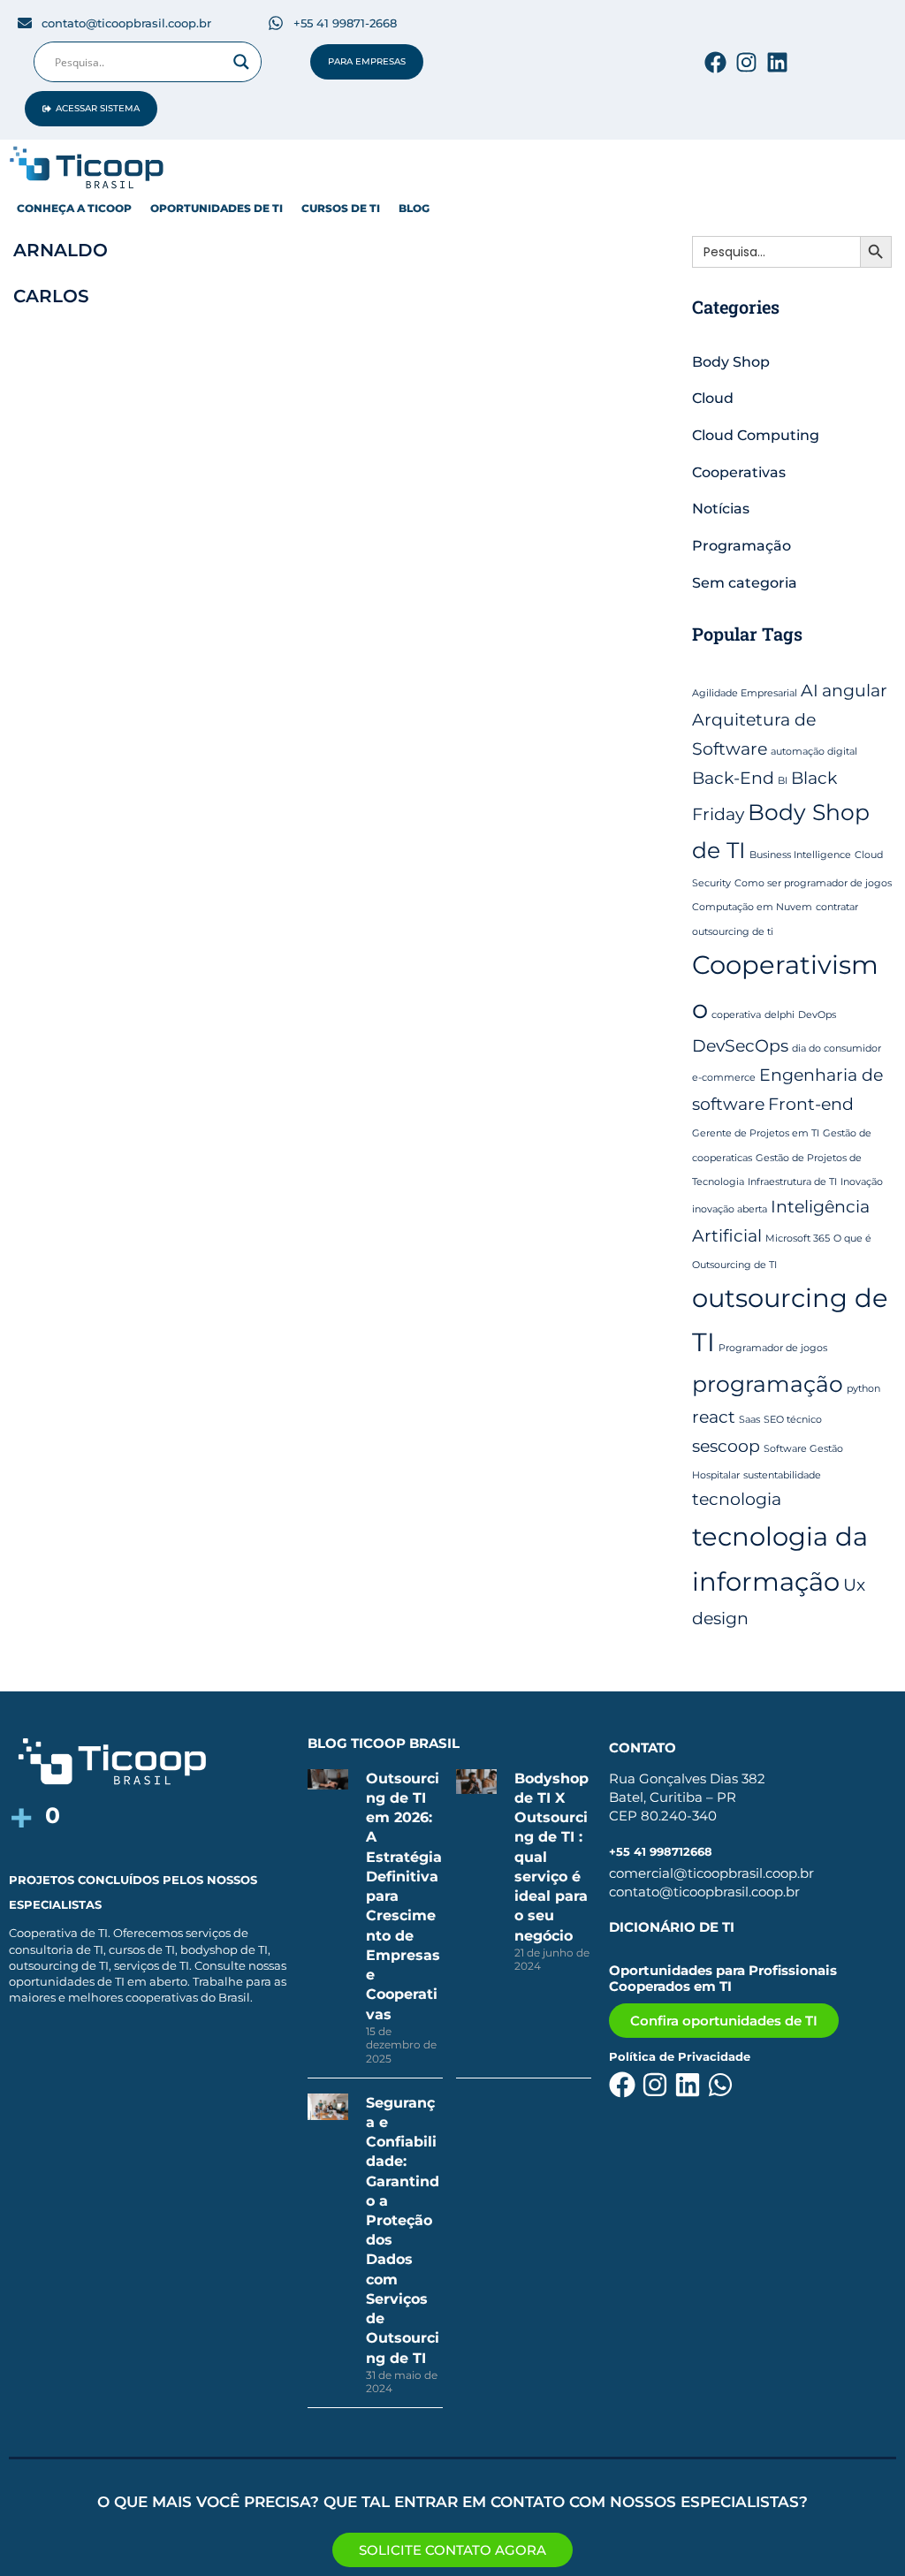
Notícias (721, 509)
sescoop (726, 1446)
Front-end (811, 1104)
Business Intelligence (800, 855)
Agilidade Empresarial (745, 693)
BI (783, 781)
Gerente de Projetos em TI (756, 1133)
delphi (780, 1015)
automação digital (814, 752)
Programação (741, 546)
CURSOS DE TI (341, 208)
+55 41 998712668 (661, 1851)
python (863, 1389)
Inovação (862, 1182)
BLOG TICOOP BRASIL (384, 1743)
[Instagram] (746, 62)
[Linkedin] (777, 62)
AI (810, 691)
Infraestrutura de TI (792, 1182)
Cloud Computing (756, 435)
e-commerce (724, 1078)
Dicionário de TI (672, 1927)
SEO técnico (793, 1420)
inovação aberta (730, 1209)
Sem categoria (745, 583)
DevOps (817, 1015)
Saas (749, 1420)
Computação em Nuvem (752, 907)
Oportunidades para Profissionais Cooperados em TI (723, 1978)
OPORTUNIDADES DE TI (217, 208)
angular (855, 691)
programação (768, 1384)
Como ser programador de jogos (813, 883)
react (714, 1417)
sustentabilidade (782, 1475)
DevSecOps (740, 1046)
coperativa (736, 1015)
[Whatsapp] (720, 2085)
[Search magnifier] (241, 62)
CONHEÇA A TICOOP (74, 208)
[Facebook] (715, 62)
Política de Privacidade (680, 2056)
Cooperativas (739, 472)
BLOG (414, 208)
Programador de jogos (773, 1348)
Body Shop (731, 362)
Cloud (713, 398)
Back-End (733, 778)
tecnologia (737, 1499)
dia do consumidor (837, 1049)
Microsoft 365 (798, 1239)
